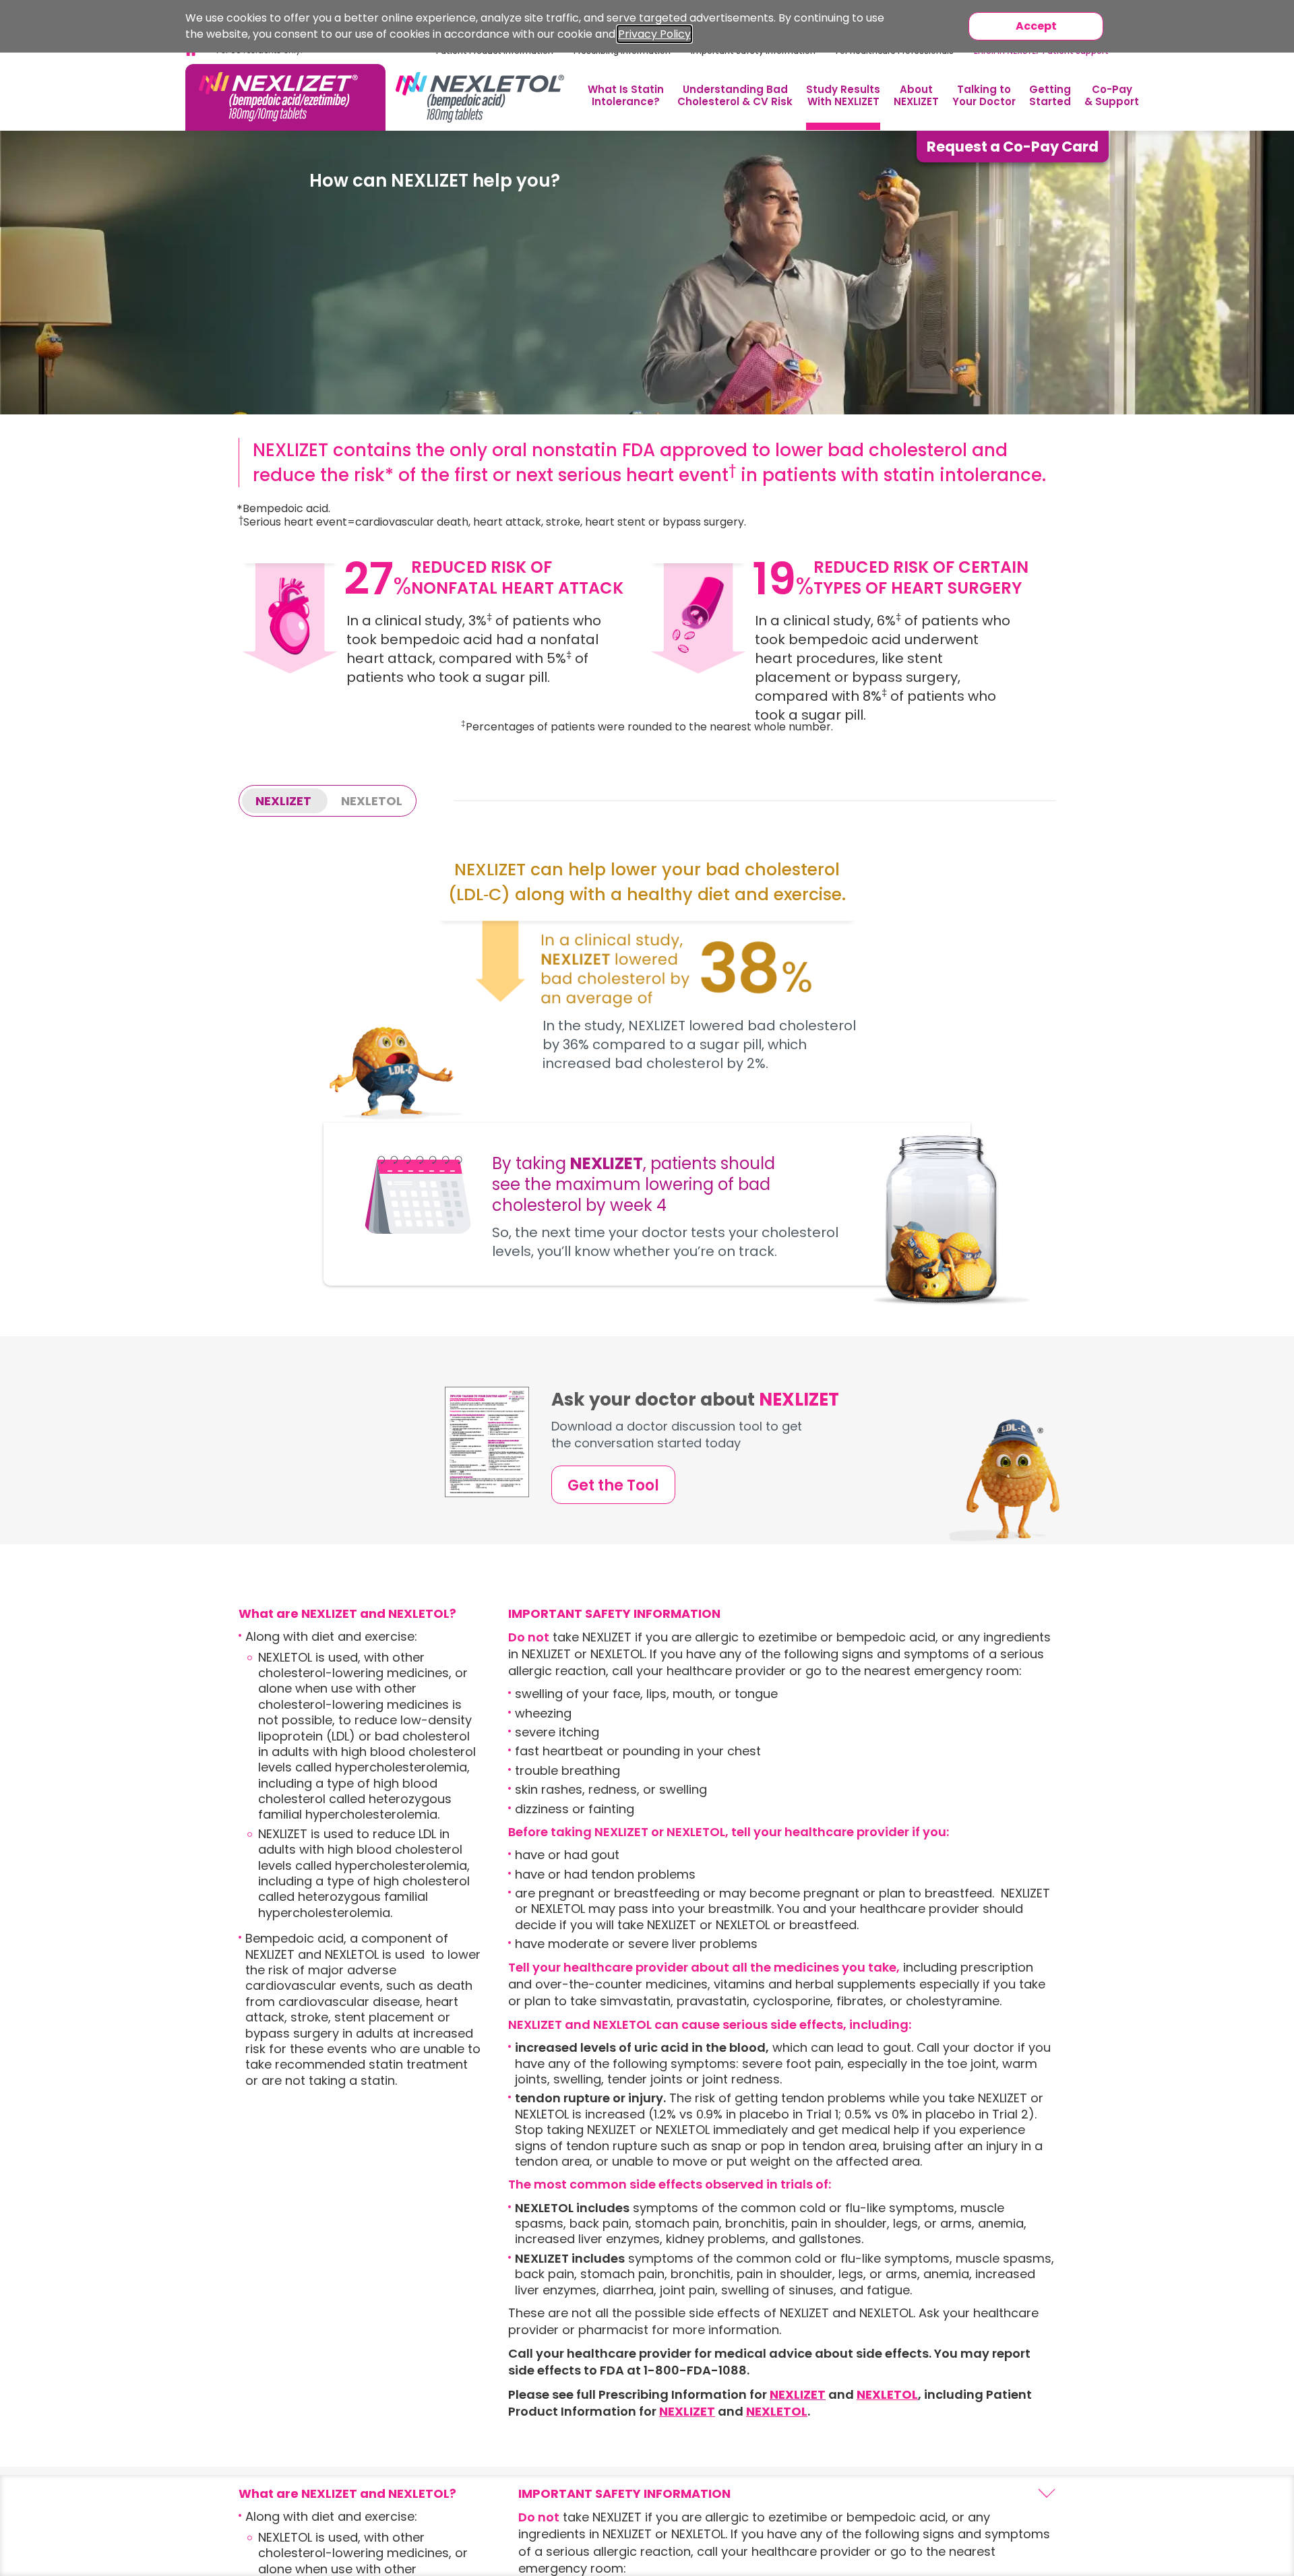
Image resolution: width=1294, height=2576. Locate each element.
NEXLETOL (887, 2394)
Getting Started (1050, 95)
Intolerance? (626, 95)
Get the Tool (613, 1485)
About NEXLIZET (916, 95)
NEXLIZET (687, 2411)
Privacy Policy (654, 34)
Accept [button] (1036, 26)
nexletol (372, 801)
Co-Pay (1112, 95)
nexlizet (283, 801)
